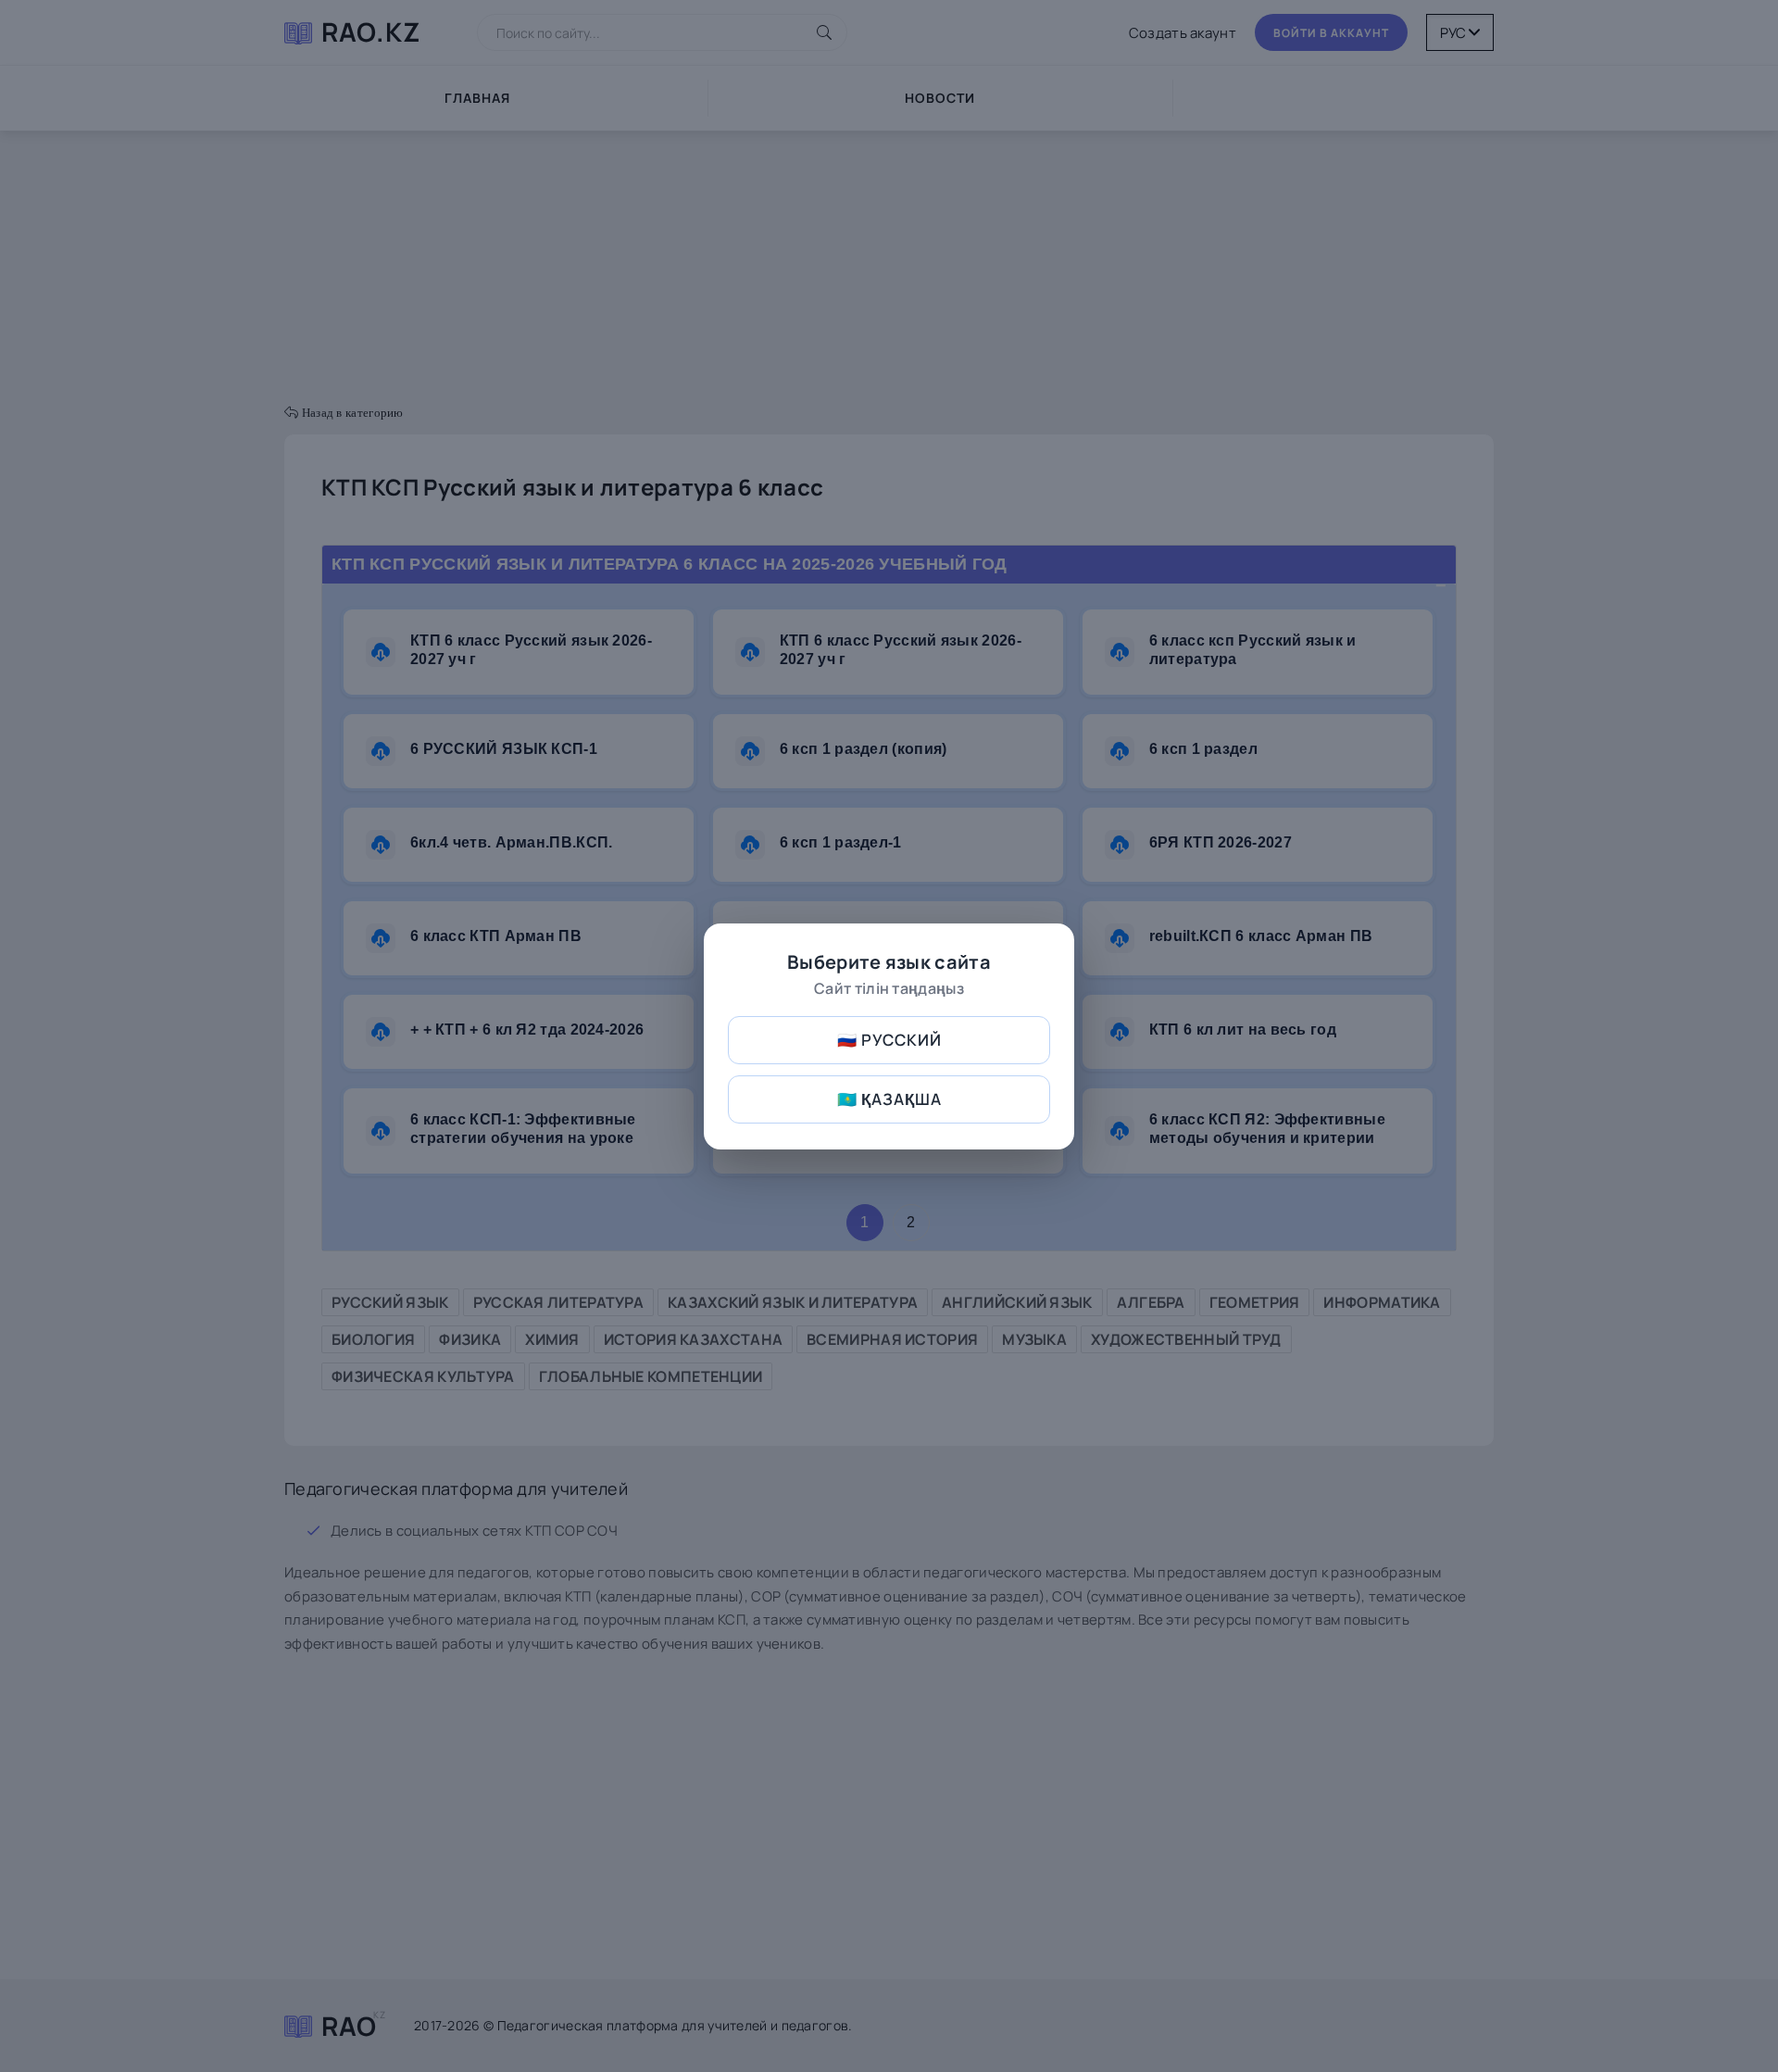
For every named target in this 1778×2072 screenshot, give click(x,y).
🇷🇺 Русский (889, 1040)
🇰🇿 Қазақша (889, 1099)
